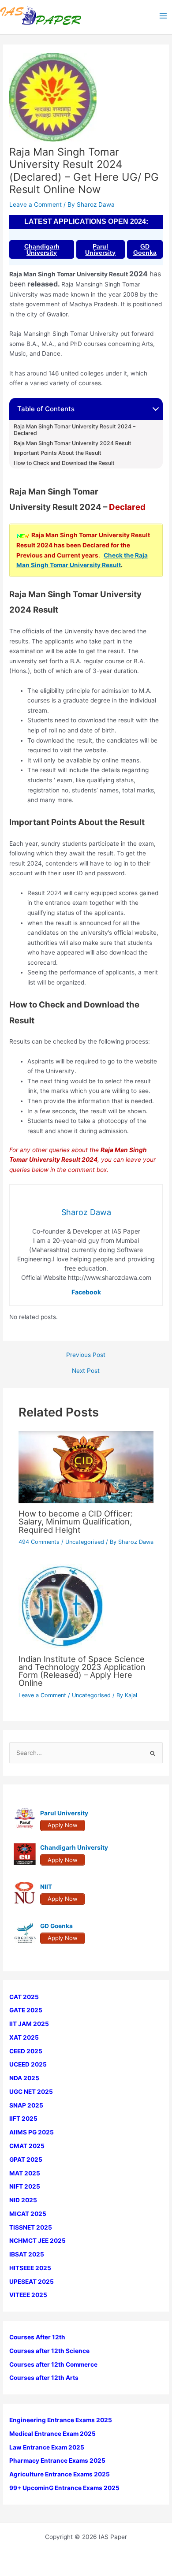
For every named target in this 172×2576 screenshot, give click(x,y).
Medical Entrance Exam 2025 (52, 2434)
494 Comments (39, 1542)
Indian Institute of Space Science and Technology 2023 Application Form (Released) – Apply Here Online (82, 1671)
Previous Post (86, 1355)
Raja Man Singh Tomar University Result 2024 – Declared (75, 430)
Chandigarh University (42, 249)
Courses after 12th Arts (44, 2378)
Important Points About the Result (58, 453)
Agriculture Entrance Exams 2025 (60, 2474)
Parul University (100, 249)
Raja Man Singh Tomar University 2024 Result (73, 443)
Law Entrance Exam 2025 (47, 2447)
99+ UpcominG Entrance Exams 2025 (64, 2488)
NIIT (46, 1887)
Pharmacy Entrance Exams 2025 (57, 2461)
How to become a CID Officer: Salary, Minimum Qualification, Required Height (76, 1521)
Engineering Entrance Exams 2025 (61, 2420)
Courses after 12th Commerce (53, 2364)
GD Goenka (145, 249)
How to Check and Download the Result (64, 463)
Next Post (86, 1371)
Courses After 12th (37, 2337)
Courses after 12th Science (49, 2351)
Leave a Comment (36, 204)
